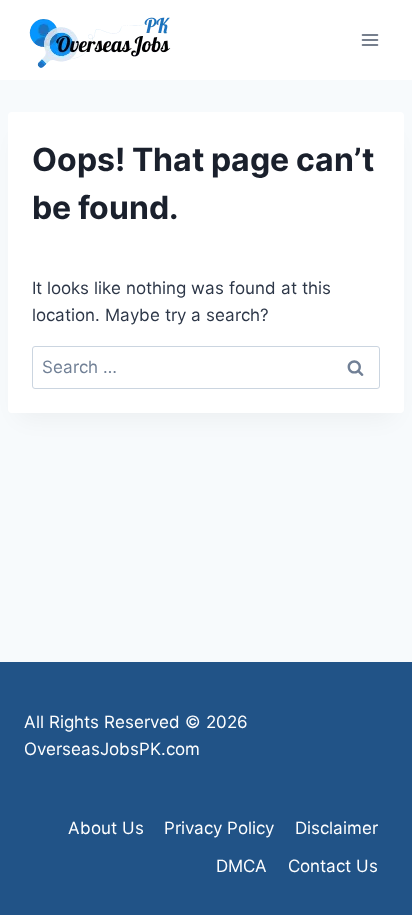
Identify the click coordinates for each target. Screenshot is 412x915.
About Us (106, 828)
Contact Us (333, 866)
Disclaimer (336, 828)
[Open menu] (369, 39)
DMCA (241, 866)
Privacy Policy (219, 828)
